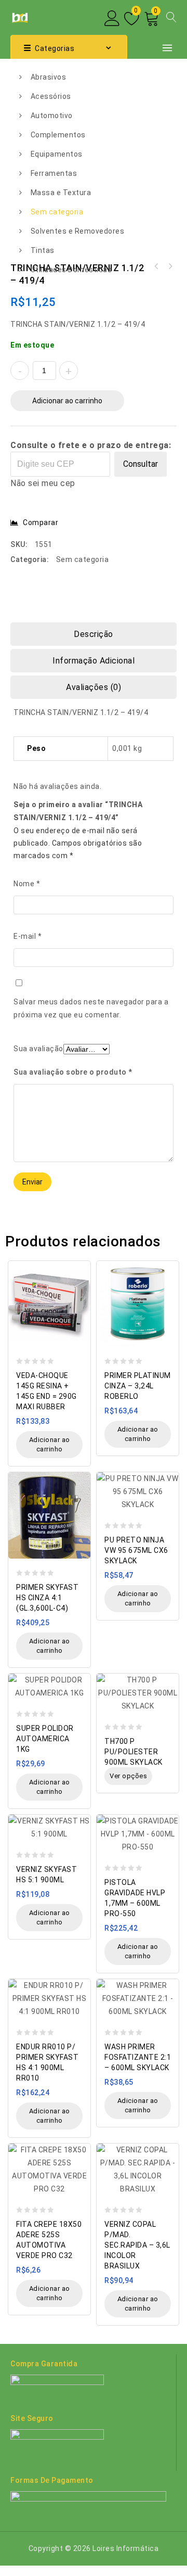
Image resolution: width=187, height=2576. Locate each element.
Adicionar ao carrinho (67, 401)
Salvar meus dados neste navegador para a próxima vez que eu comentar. (91, 1008)
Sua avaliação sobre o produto (73, 1072)
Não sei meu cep (43, 483)
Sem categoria (57, 212)
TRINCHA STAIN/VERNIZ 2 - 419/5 (156, 266)
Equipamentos (57, 154)
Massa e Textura (61, 193)
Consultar (141, 464)
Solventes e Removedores (78, 231)
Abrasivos (49, 77)
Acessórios (51, 96)
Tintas (43, 250)
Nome (27, 884)
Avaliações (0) (94, 687)
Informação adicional (94, 661)
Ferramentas (54, 173)
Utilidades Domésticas (71, 270)
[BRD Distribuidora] (19, 17)
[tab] (94, 634)
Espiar (80, 1263)
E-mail (28, 936)
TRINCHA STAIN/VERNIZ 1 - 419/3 (170, 266)
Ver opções (128, 1776)
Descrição (94, 634)
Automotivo (52, 116)
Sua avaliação (38, 1049)
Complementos (58, 135)
